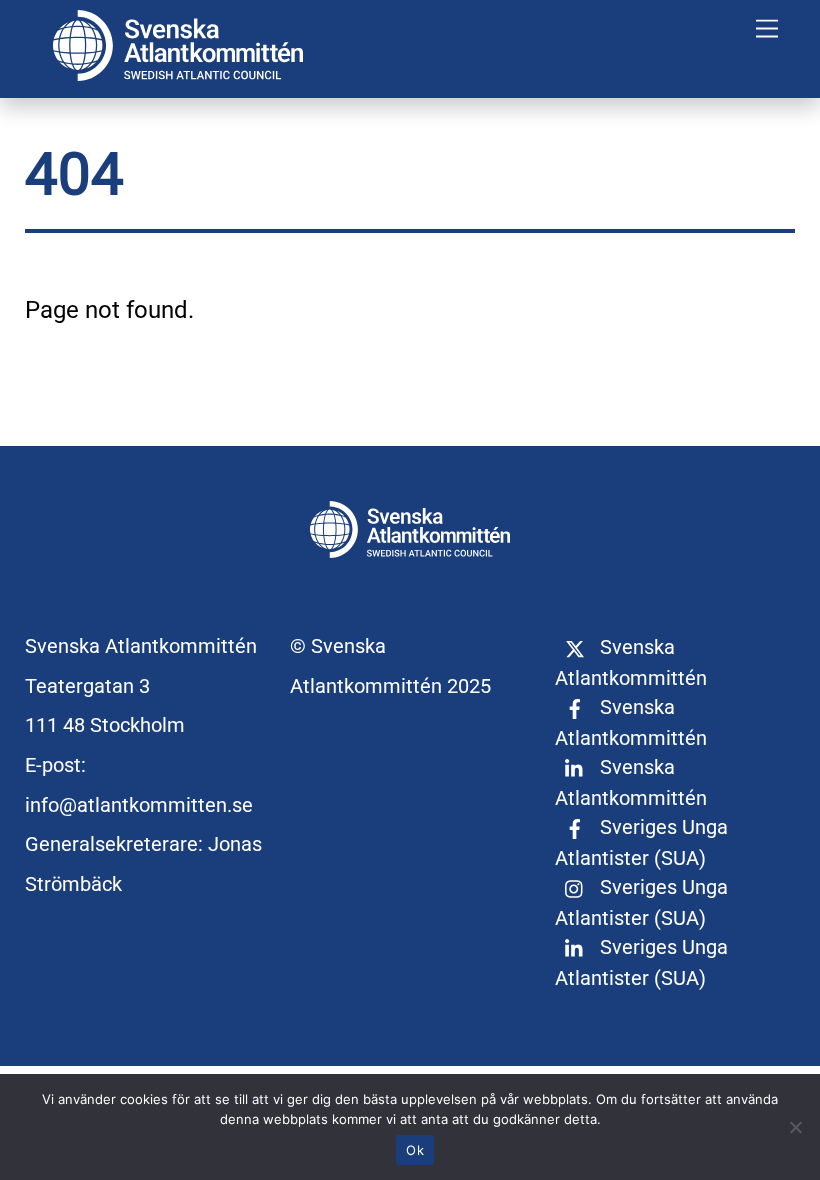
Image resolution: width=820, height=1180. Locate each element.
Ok (415, 1150)
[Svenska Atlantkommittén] (178, 73)
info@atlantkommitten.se (139, 805)
